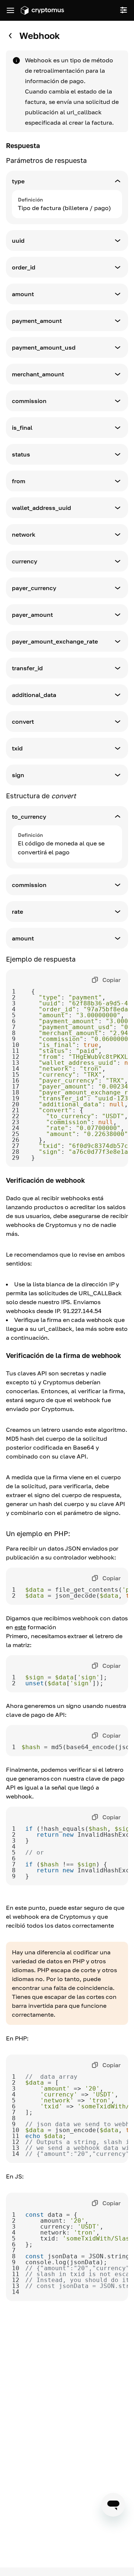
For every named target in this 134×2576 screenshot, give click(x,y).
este (20, 1627)
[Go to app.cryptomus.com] (42, 10)
